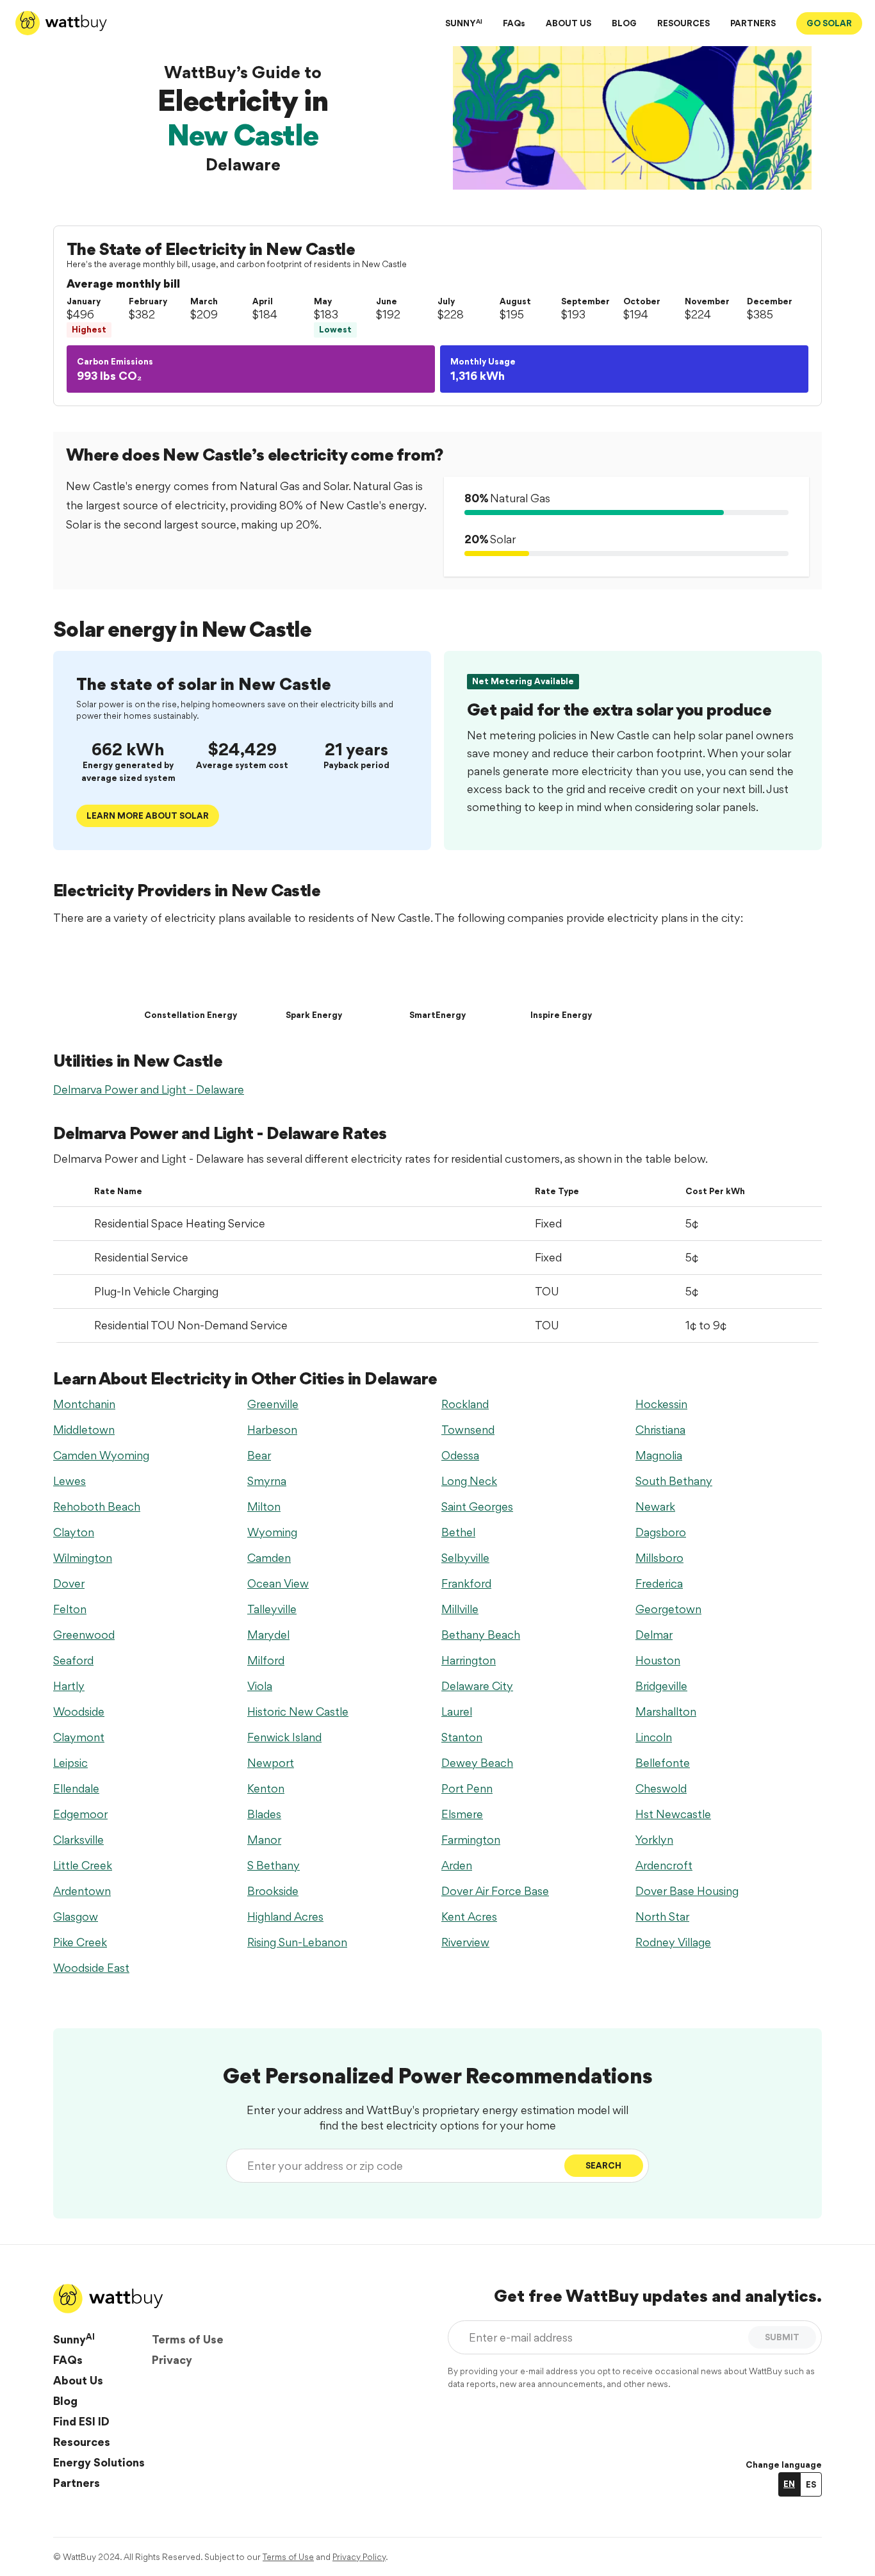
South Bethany (674, 1481)
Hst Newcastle (673, 1814)
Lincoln (654, 1737)
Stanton (462, 1737)
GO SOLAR (829, 23)
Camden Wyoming (101, 1455)
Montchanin (84, 1404)
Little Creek (83, 1865)
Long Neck (469, 1481)
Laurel (457, 1711)
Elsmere (462, 1814)
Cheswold (661, 1788)
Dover (69, 1583)
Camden (269, 1558)
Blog (65, 2401)
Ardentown (82, 1891)
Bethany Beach (481, 1635)
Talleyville (272, 1609)
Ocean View (278, 1583)
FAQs (514, 23)
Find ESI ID (81, 2421)
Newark (655, 1506)
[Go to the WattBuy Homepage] (61, 23)
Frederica (659, 1583)
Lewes (70, 1481)
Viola (260, 1686)
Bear (259, 1455)
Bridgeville (661, 1686)
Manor (264, 1840)
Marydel (268, 1635)
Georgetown (668, 1609)
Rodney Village (673, 1942)
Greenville (273, 1404)
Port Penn (467, 1788)
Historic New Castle (298, 1711)
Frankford (466, 1583)
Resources (82, 2442)
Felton (70, 1609)
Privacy (172, 2360)
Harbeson (272, 1430)
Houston (658, 1660)
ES (811, 2484)
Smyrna (267, 1481)
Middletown (84, 1430)
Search (603, 2165)
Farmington (471, 1840)
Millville (460, 1609)
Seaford (73, 1660)
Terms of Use (188, 2339)
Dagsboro (661, 1532)
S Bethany (274, 1865)
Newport (271, 1763)
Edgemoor (80, 1814)
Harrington (469, 1660)
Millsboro (659, 1558)
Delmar (654, 1635)
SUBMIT (782, 2337)
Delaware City (477, 1686)
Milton (264, 1506)
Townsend (468, 1430)
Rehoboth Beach (97, 1506)
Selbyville (465, 1558)
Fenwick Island (284, 1737)
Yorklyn (654, 1840)
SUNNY (464, 23)
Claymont (79, 1737)
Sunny (74, 2339)
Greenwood (84, 1635)
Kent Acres (469, 1916)
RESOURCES (683, 23)
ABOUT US (568, 23)
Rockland (465, 1404)
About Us (78, 2380)
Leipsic (70, 1763)
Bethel (458, 1532)
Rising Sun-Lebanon (297, 1942)
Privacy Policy (359, 2557)
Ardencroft (664, 1865)
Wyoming (272, 1532)
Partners (77, 2483)
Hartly (69, 1686)
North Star (662, 1916)
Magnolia (659, 1455)
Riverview (465, 1942)
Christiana (660, 1430)
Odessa (460, 1455)
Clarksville (78, 1840)
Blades (264, 1814)
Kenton (266, 1788)
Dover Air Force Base (495, 1891)
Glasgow (76, 1916)
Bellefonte (663, 1763)
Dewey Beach (477, 1763)
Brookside (273, 1891)
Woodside (79, 1711)
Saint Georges (477, 1506)
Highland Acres (285, 1916)
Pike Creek (80, 1942)
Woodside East (91, 1968)
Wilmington (83, 1558)
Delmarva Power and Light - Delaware (149, 1089)
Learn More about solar (148, 816)
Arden (457, 1865)
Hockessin (661, 1404)
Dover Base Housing (687, 1891)
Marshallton (666, 1711)
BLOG (624, 23)
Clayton (74, 1532)
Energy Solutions (99, 2462)
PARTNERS (753, 23)
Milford (266, 1660)
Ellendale (76, 1788)
